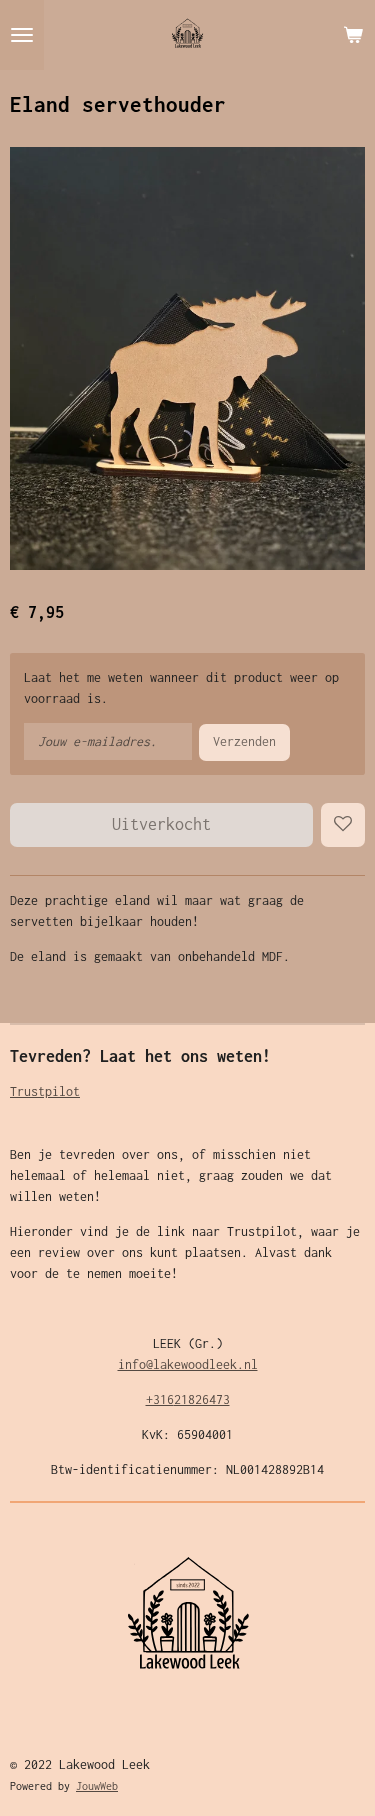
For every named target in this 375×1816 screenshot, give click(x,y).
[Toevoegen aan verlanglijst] (343, 825)
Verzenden (244, 741)
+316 (160, 1399)
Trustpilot (45, 1091)
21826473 (202, 1399)
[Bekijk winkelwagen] (353, 35)
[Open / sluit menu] (22, 35)
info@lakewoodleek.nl (188, 1364)
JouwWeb (97, 1786)
